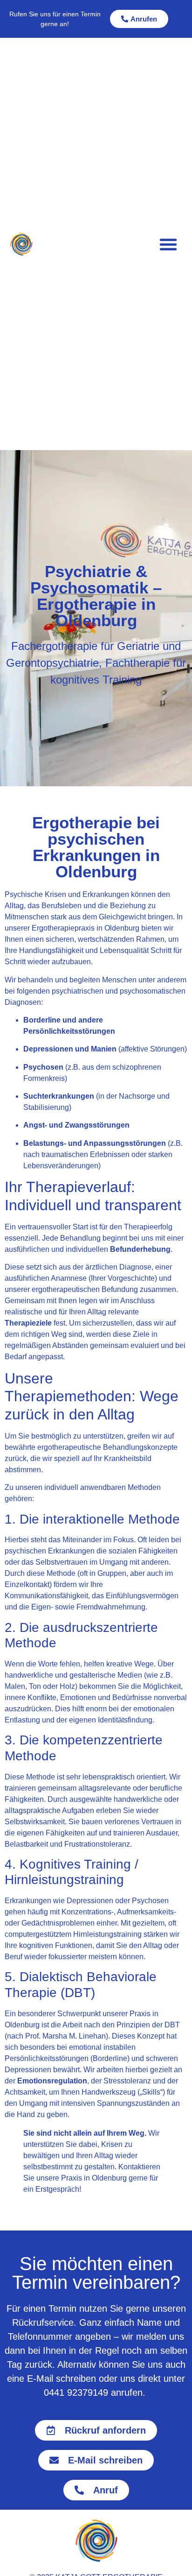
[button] (168, 244)
